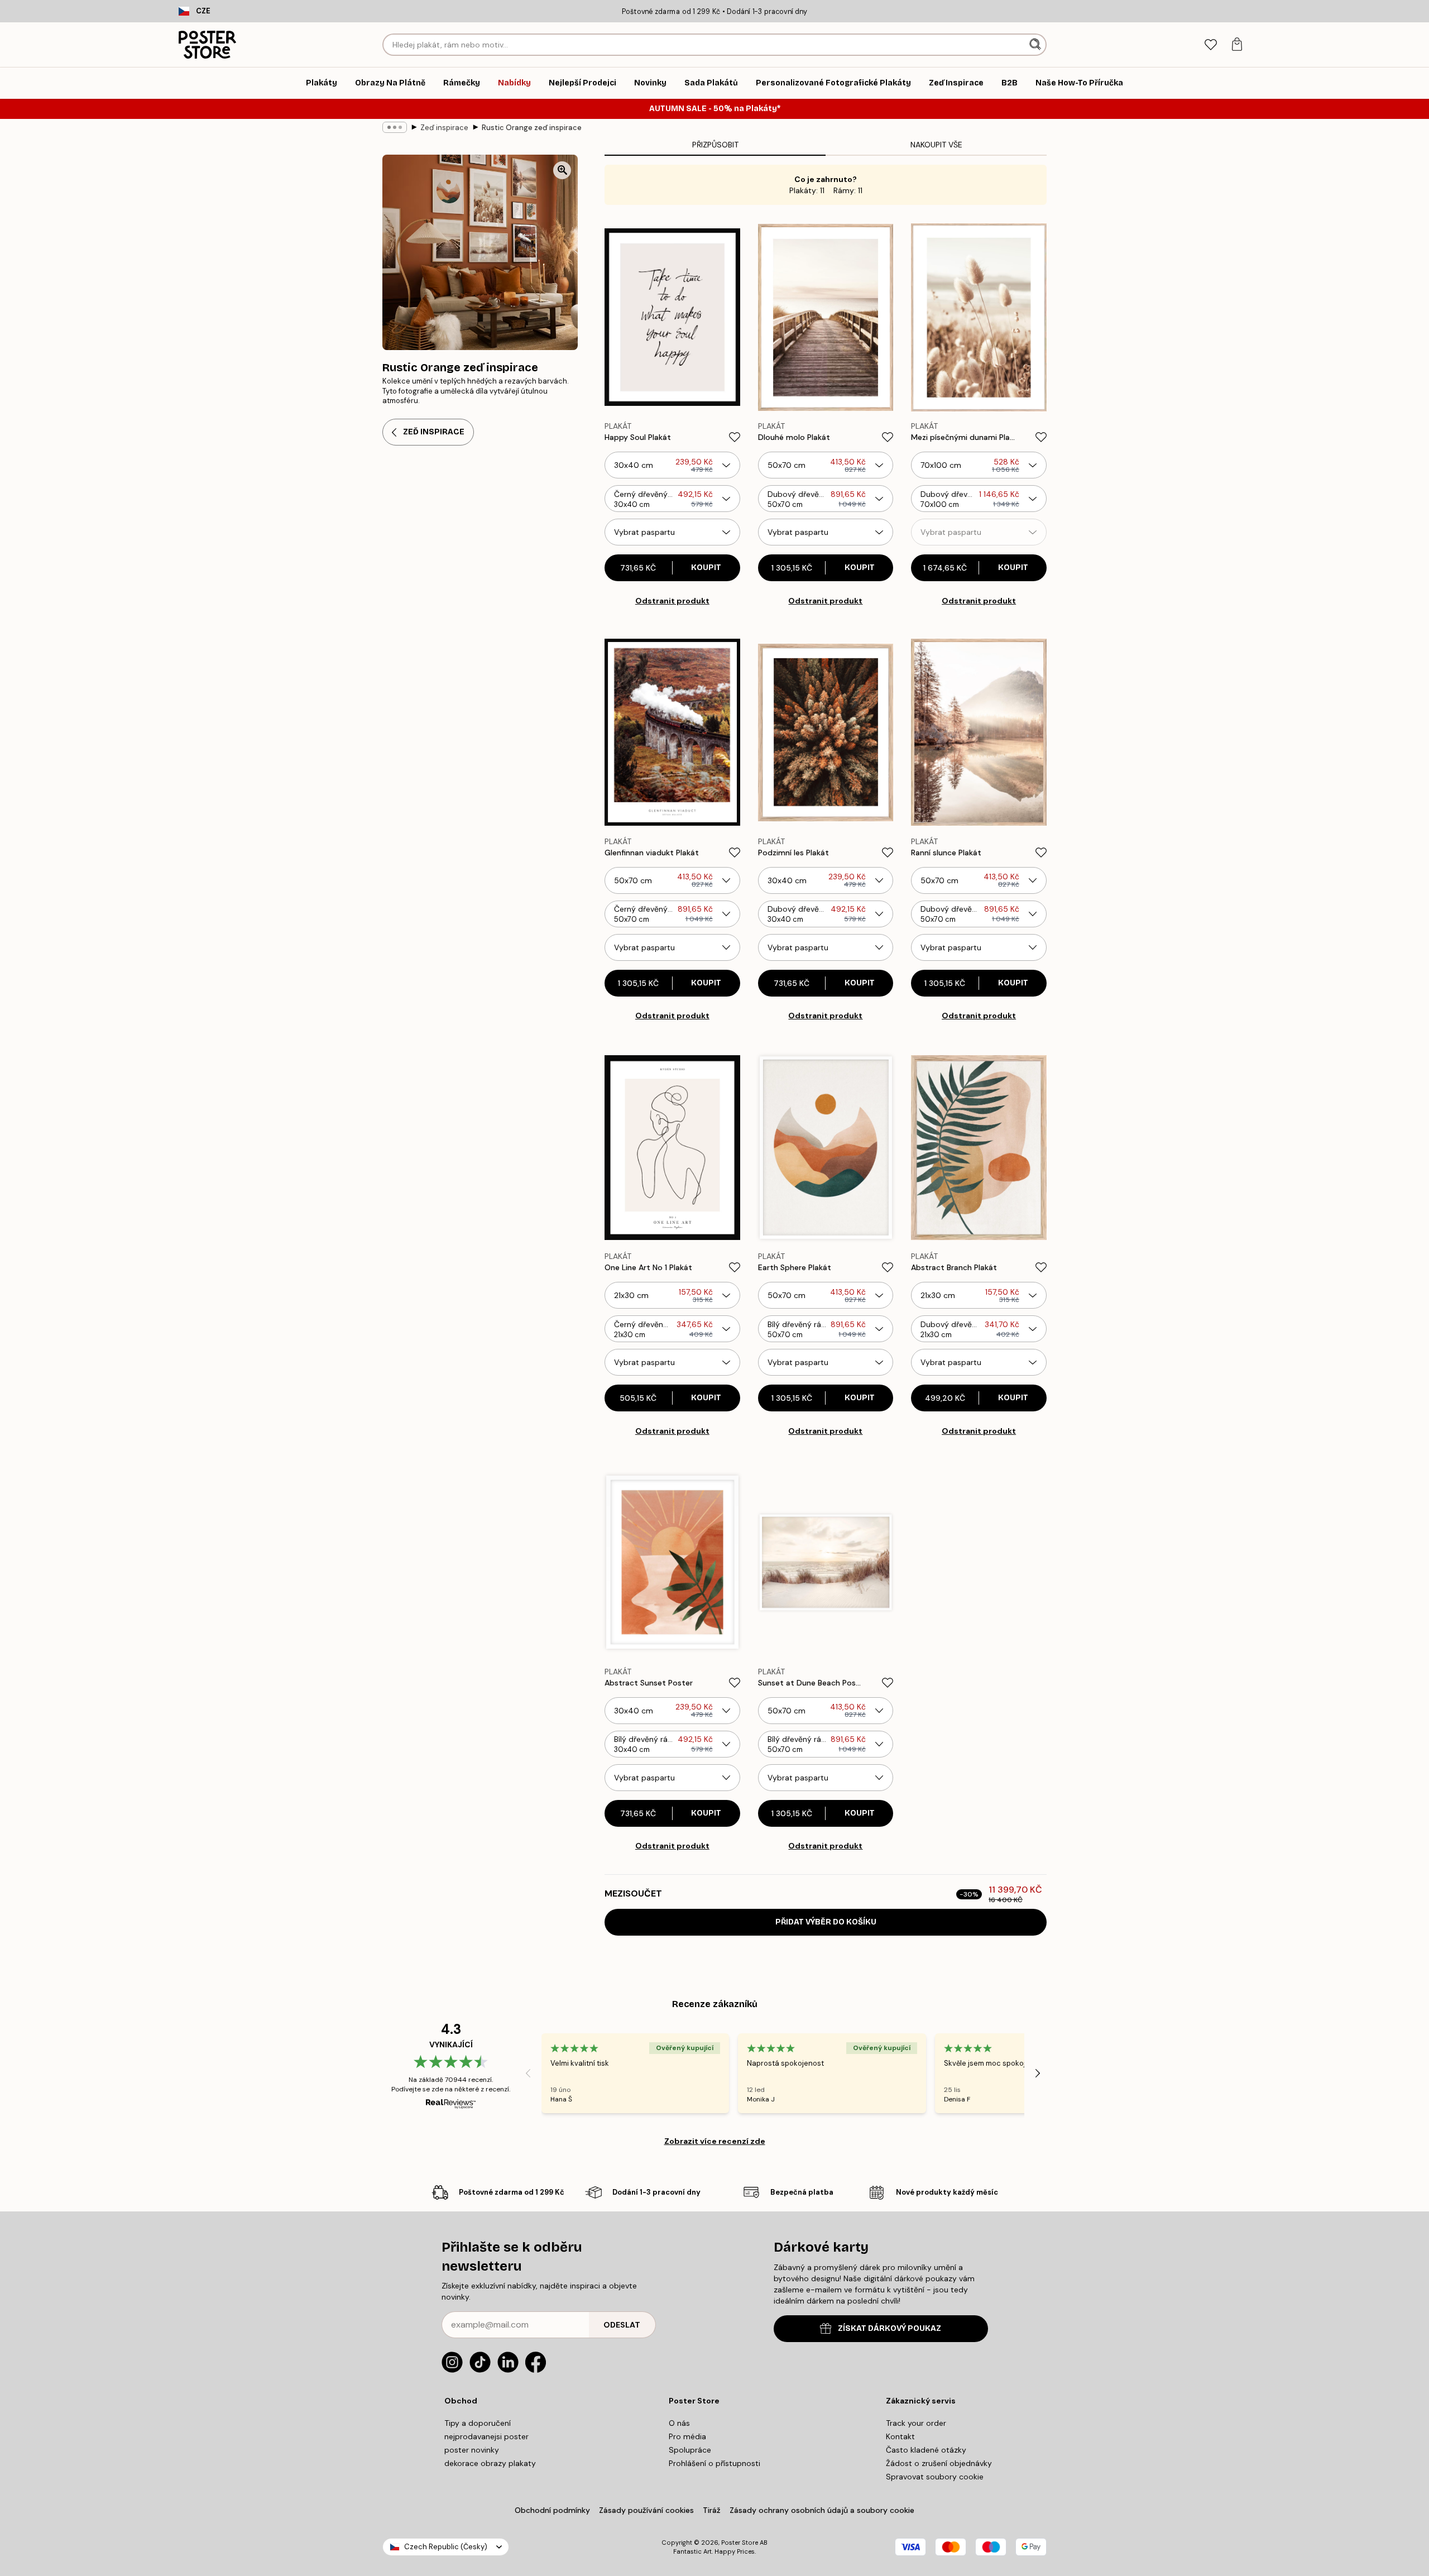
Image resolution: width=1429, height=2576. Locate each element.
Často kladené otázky (926, 2450)
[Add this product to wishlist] (735, 437)
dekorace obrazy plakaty (490, 2463)
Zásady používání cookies (646, 2510)
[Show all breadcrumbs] (395, 127)
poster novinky (472, 2450)
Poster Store (740, 2543)
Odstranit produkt (672, 601)
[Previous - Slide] (528, 2074)
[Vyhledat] (1036, 45)
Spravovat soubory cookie (935, 2477)
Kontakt (900, 2436)
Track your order (916, 2423)
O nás (679, 2423)
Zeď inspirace (444, 128)
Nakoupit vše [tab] (936, 145)
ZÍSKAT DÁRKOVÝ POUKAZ (889, 2328)
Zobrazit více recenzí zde (715, 2141)
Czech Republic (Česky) (446, 2547)
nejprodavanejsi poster (486, 2436)
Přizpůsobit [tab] (715, 145)
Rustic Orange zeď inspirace (532, 128)
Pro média (687, 2436)
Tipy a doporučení (478, 2423)
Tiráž (712, 2510)
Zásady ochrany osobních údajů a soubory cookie (822, 2510)
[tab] (1210, 45)
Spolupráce (690, 2450)
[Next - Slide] (1038, 2074)
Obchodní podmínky (552, 2510)
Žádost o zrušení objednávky (939, 2463)
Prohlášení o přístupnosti (714, 2463)
